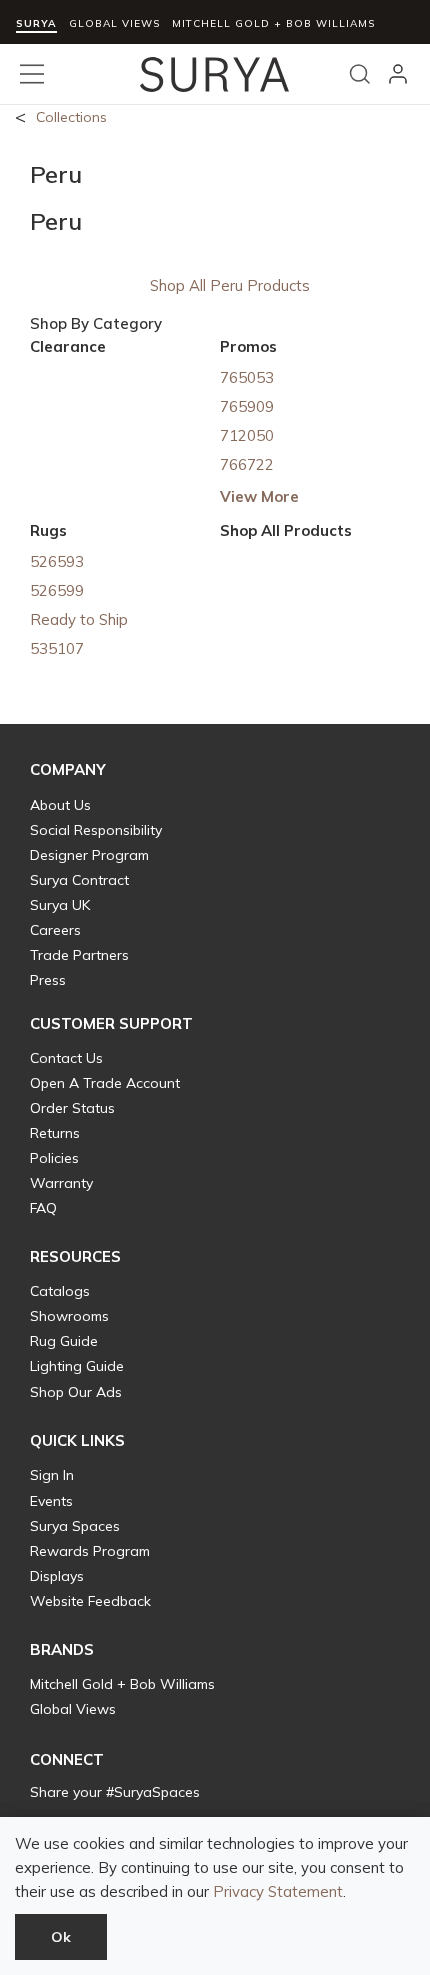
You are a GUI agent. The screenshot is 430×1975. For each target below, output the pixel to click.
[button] (68, 770)
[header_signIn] (398, 74)
